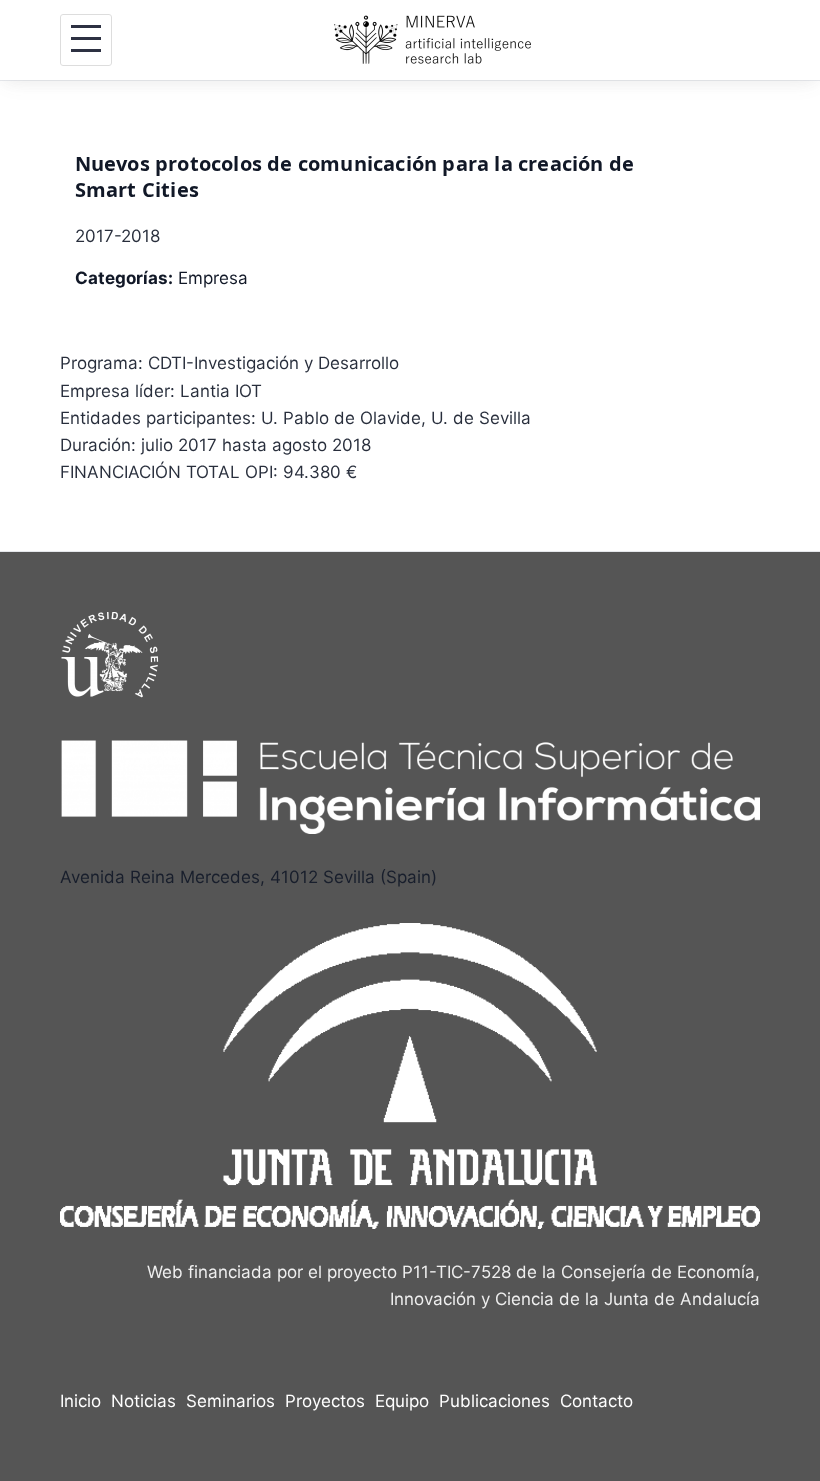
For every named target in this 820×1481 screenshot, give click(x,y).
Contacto (596, 1401)
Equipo (402, 1401)
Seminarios (230, 1401)
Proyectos (325, 1401)
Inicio (80, 1401)
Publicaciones (494, 1401)
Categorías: (124, 278)
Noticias (143, 1401)
